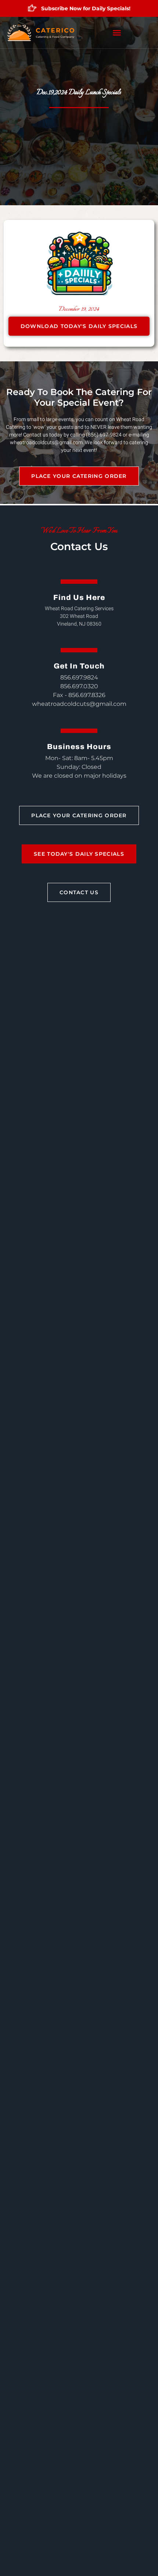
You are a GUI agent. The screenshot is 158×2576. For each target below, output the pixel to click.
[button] (117, 33)
